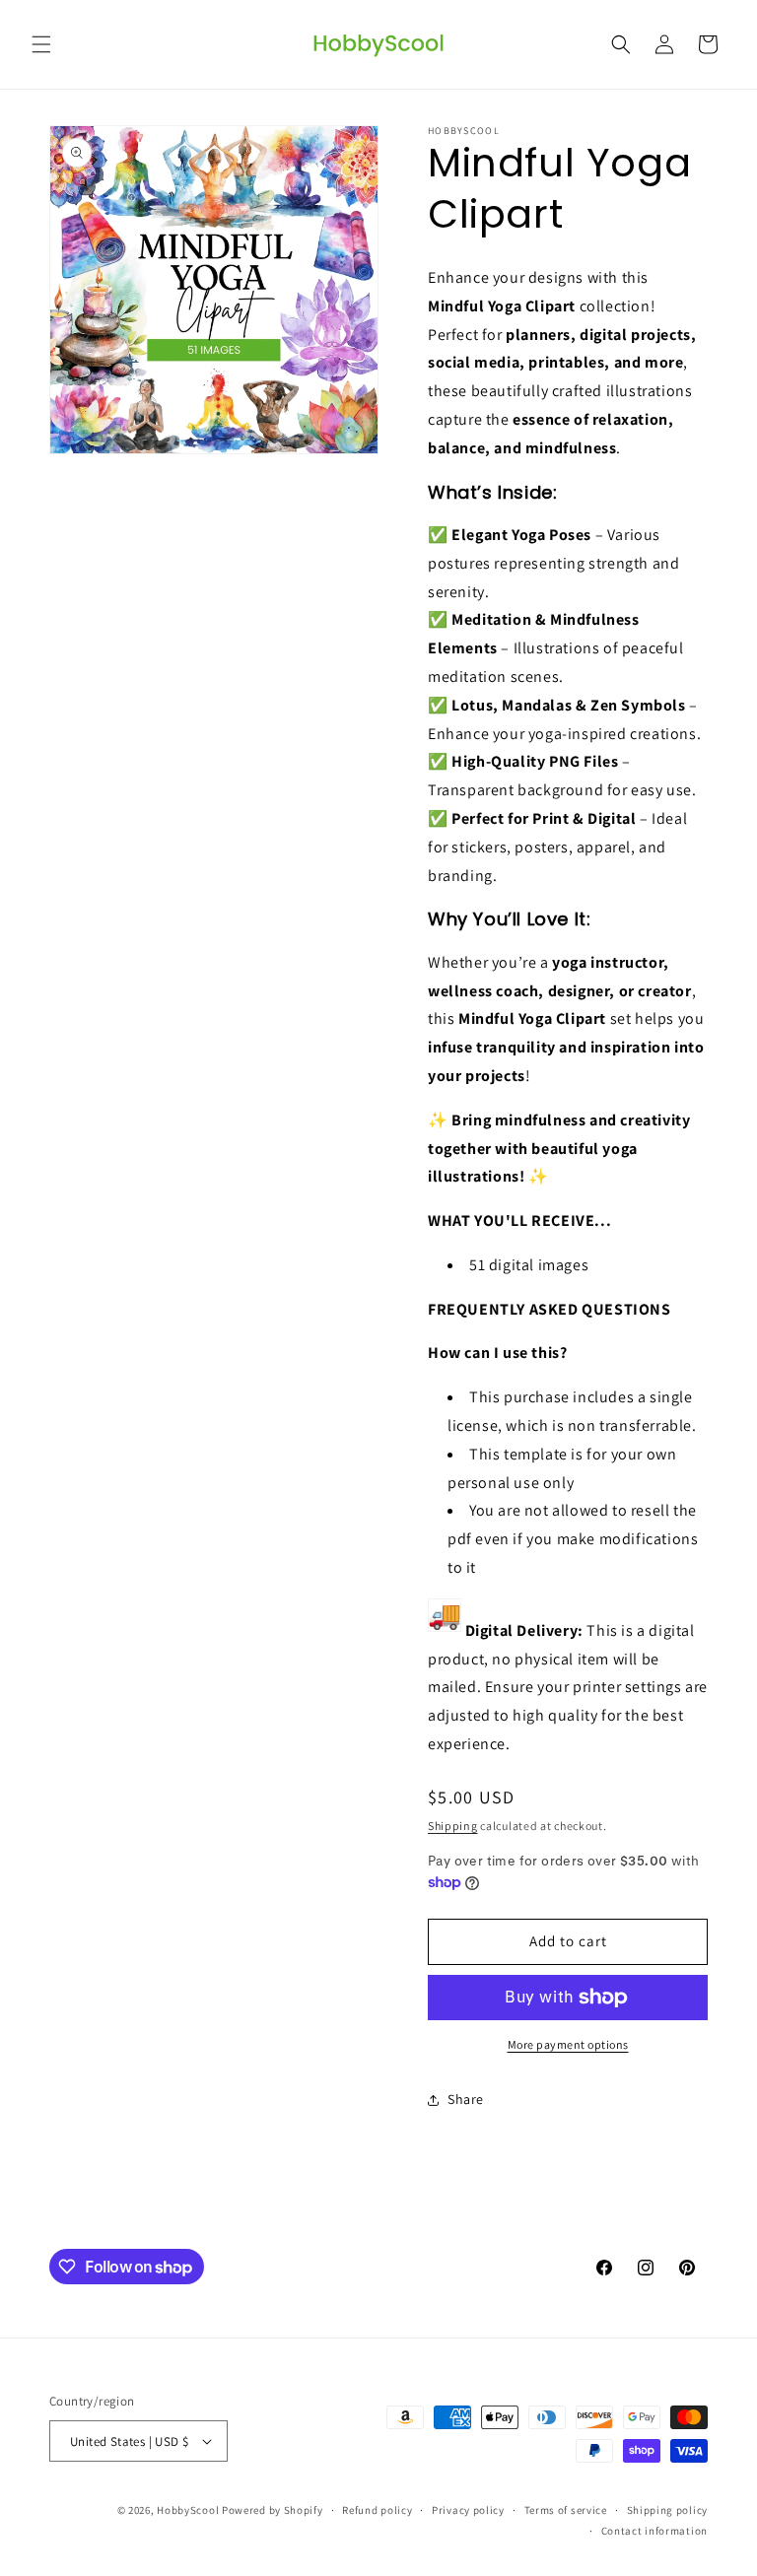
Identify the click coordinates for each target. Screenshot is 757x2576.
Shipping (453, 1826)
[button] (41, 44)
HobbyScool (188, 2510)
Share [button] (466, 2099)
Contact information (654, 2531)
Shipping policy (668, 2510)
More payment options (568, 2044)
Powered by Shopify (273, 2510)
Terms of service (566, 2510)
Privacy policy (468, 2510)
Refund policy (377, 2510)
